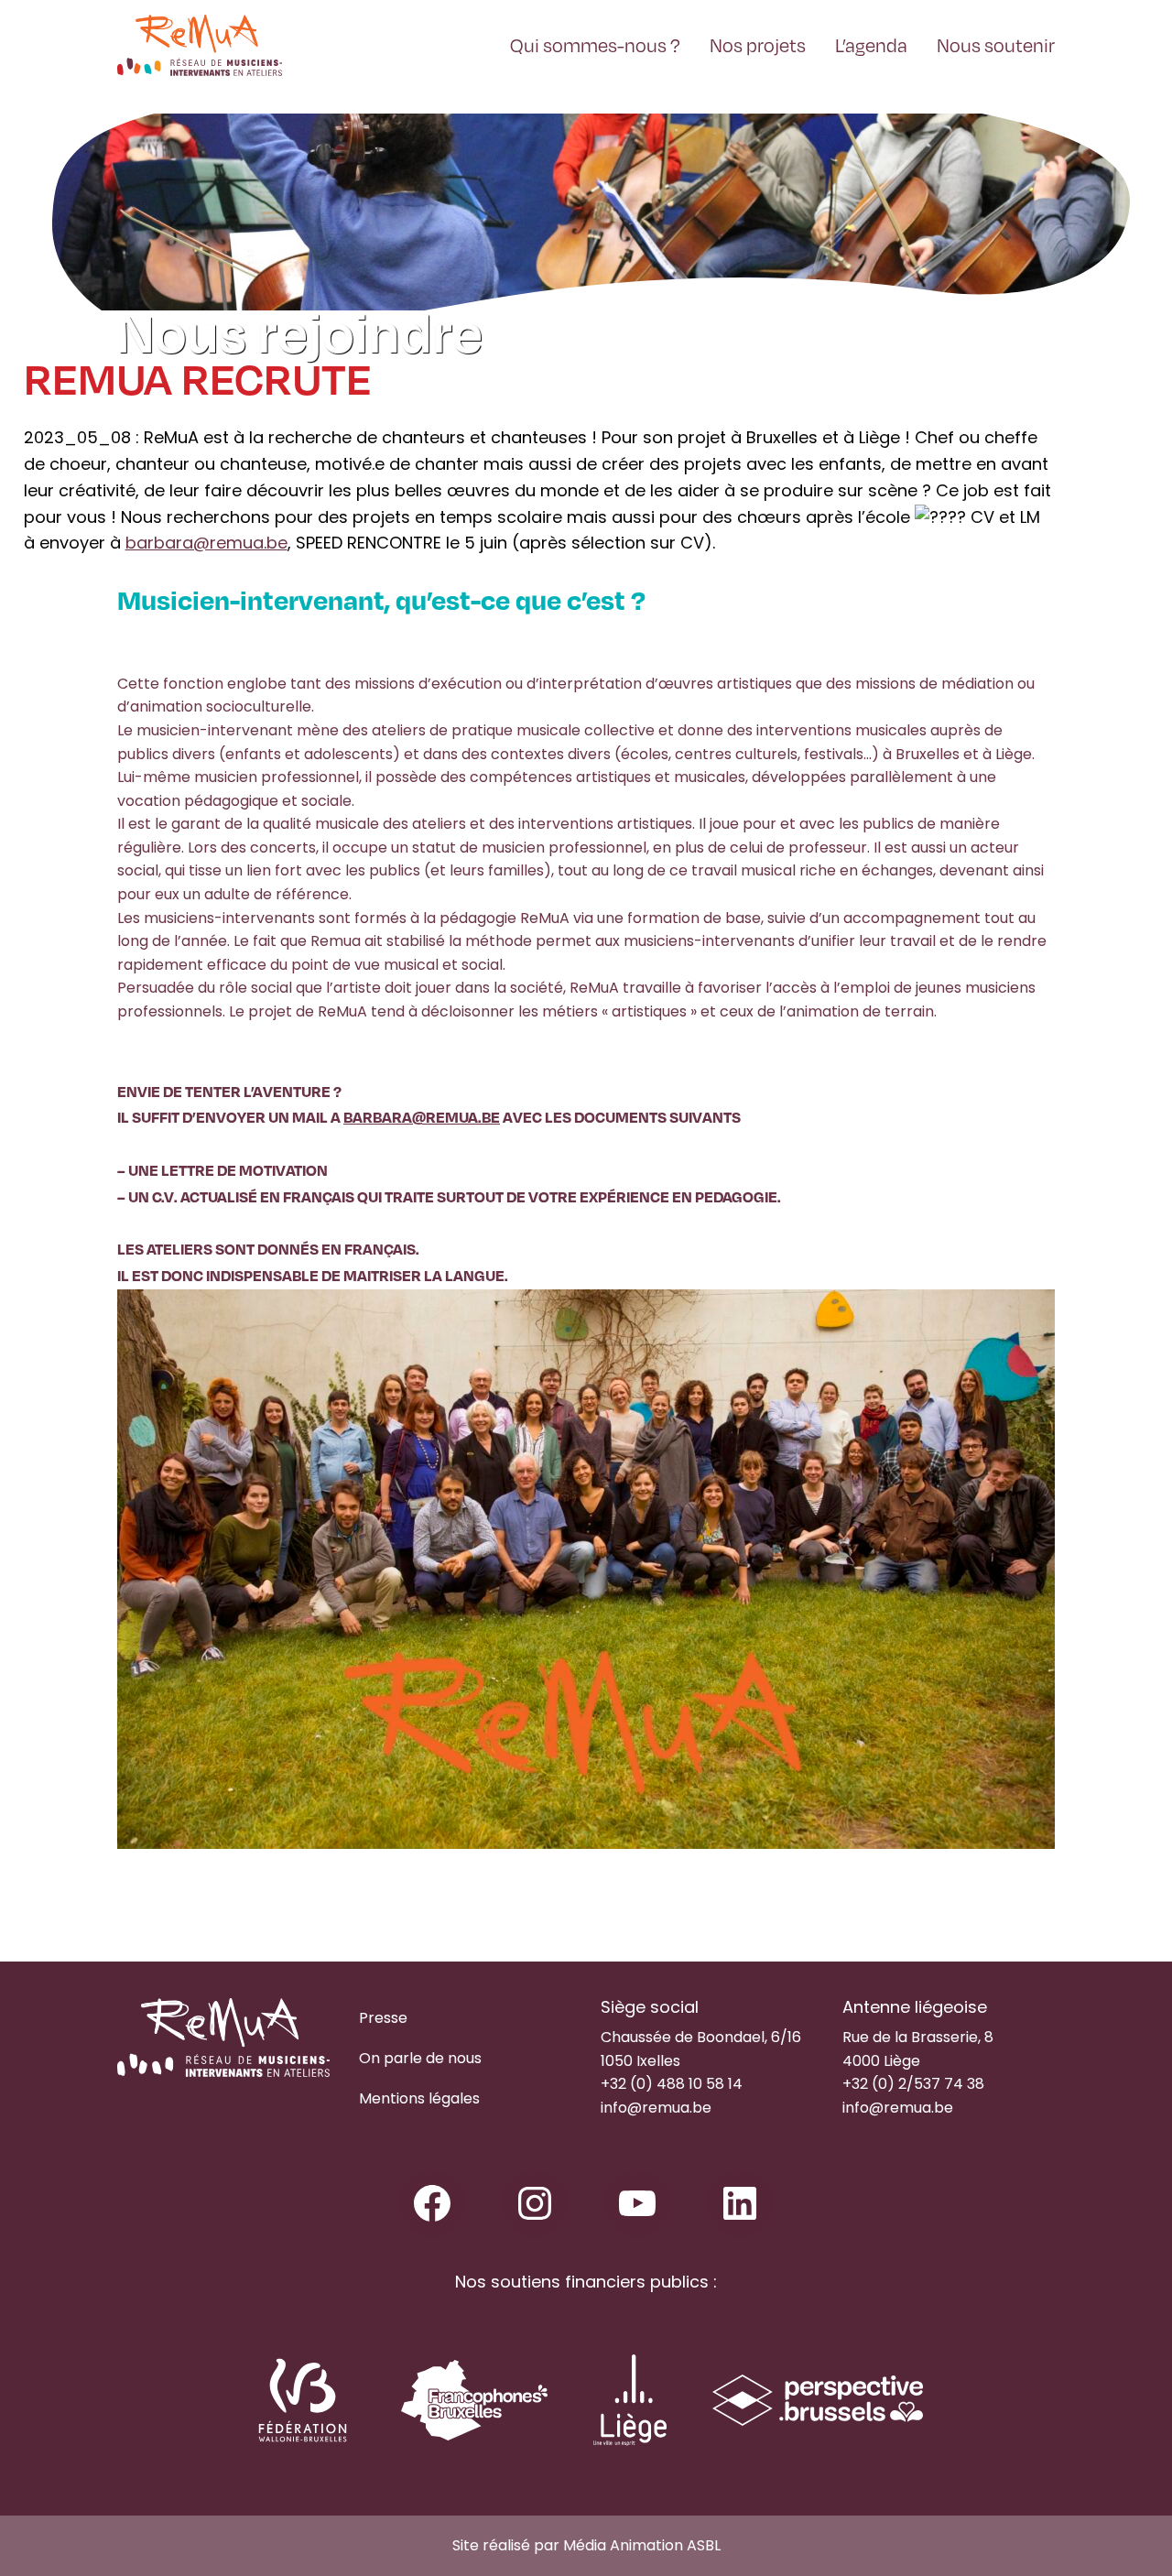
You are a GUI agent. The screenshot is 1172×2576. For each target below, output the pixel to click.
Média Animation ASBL (642, 2545)
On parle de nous (420, 2058)
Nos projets (758, 44)
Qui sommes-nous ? (595, 44)
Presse (383, 2018)
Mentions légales (419, 2098)
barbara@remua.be (206, 543)
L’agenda (871, 44)
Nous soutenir (996, 44)
